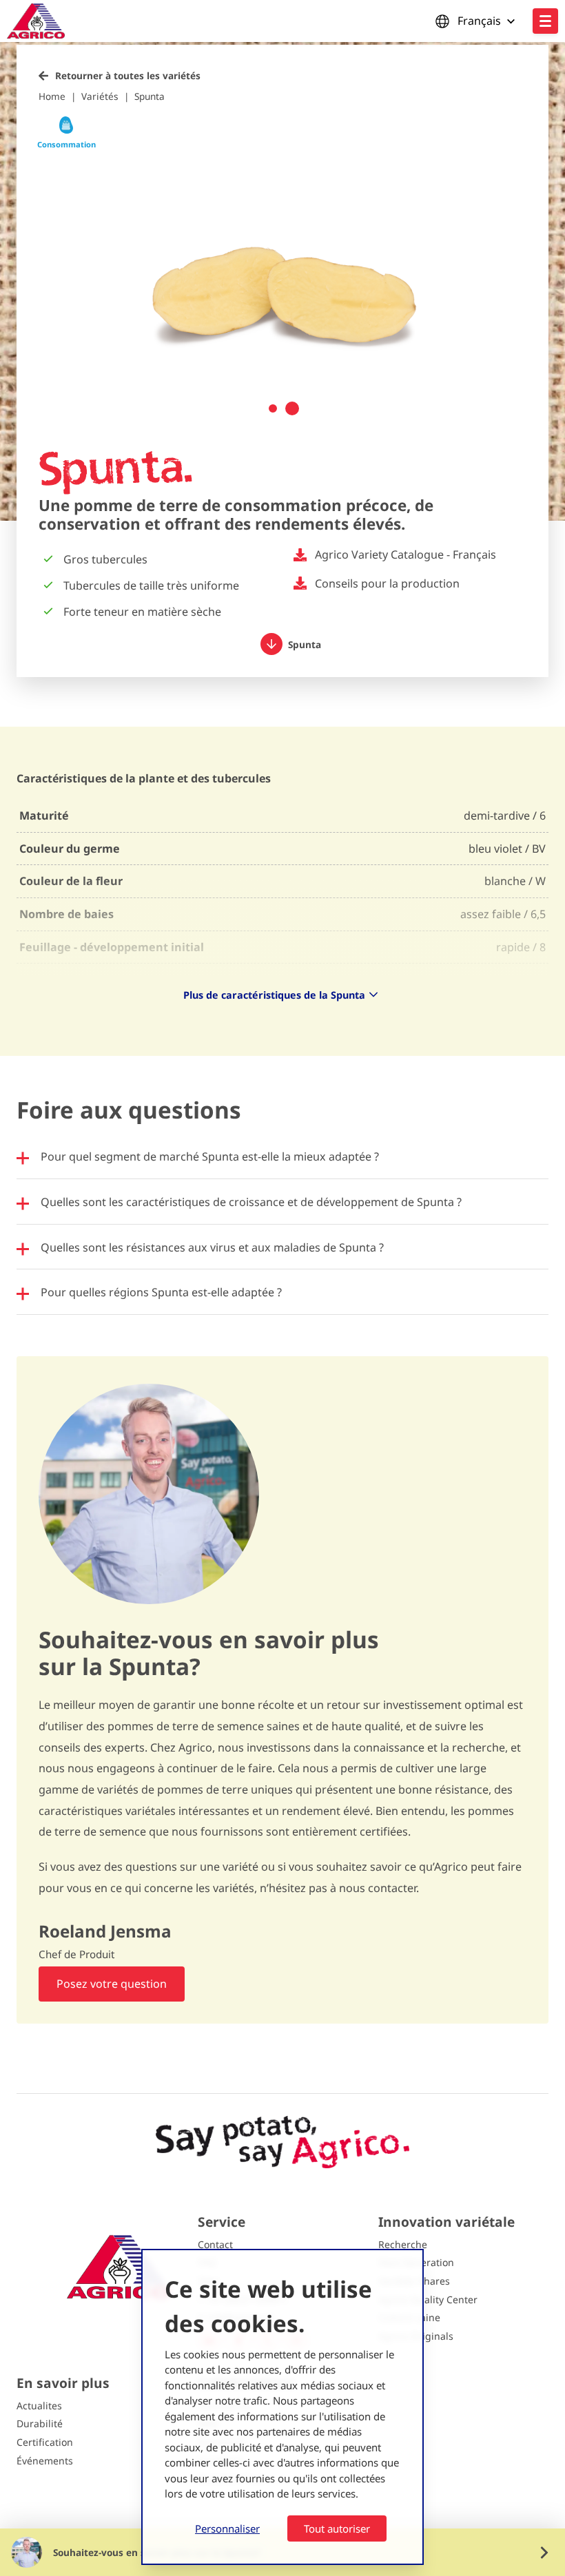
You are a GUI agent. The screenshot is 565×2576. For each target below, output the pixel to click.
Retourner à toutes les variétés (128, 75)
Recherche (403, 2244)
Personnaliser (227, 2528)
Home (52, 96)
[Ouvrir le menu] (545, 21)
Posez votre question (112, 1984)
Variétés (100, 96)
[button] (273, 408)
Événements (45, 2461)
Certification (45, 2442)
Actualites (39, 2406)
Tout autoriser (337, 2528)
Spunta (150, 96)
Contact (215, 2244)
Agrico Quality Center (428, 2299)
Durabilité (40, 2423)
